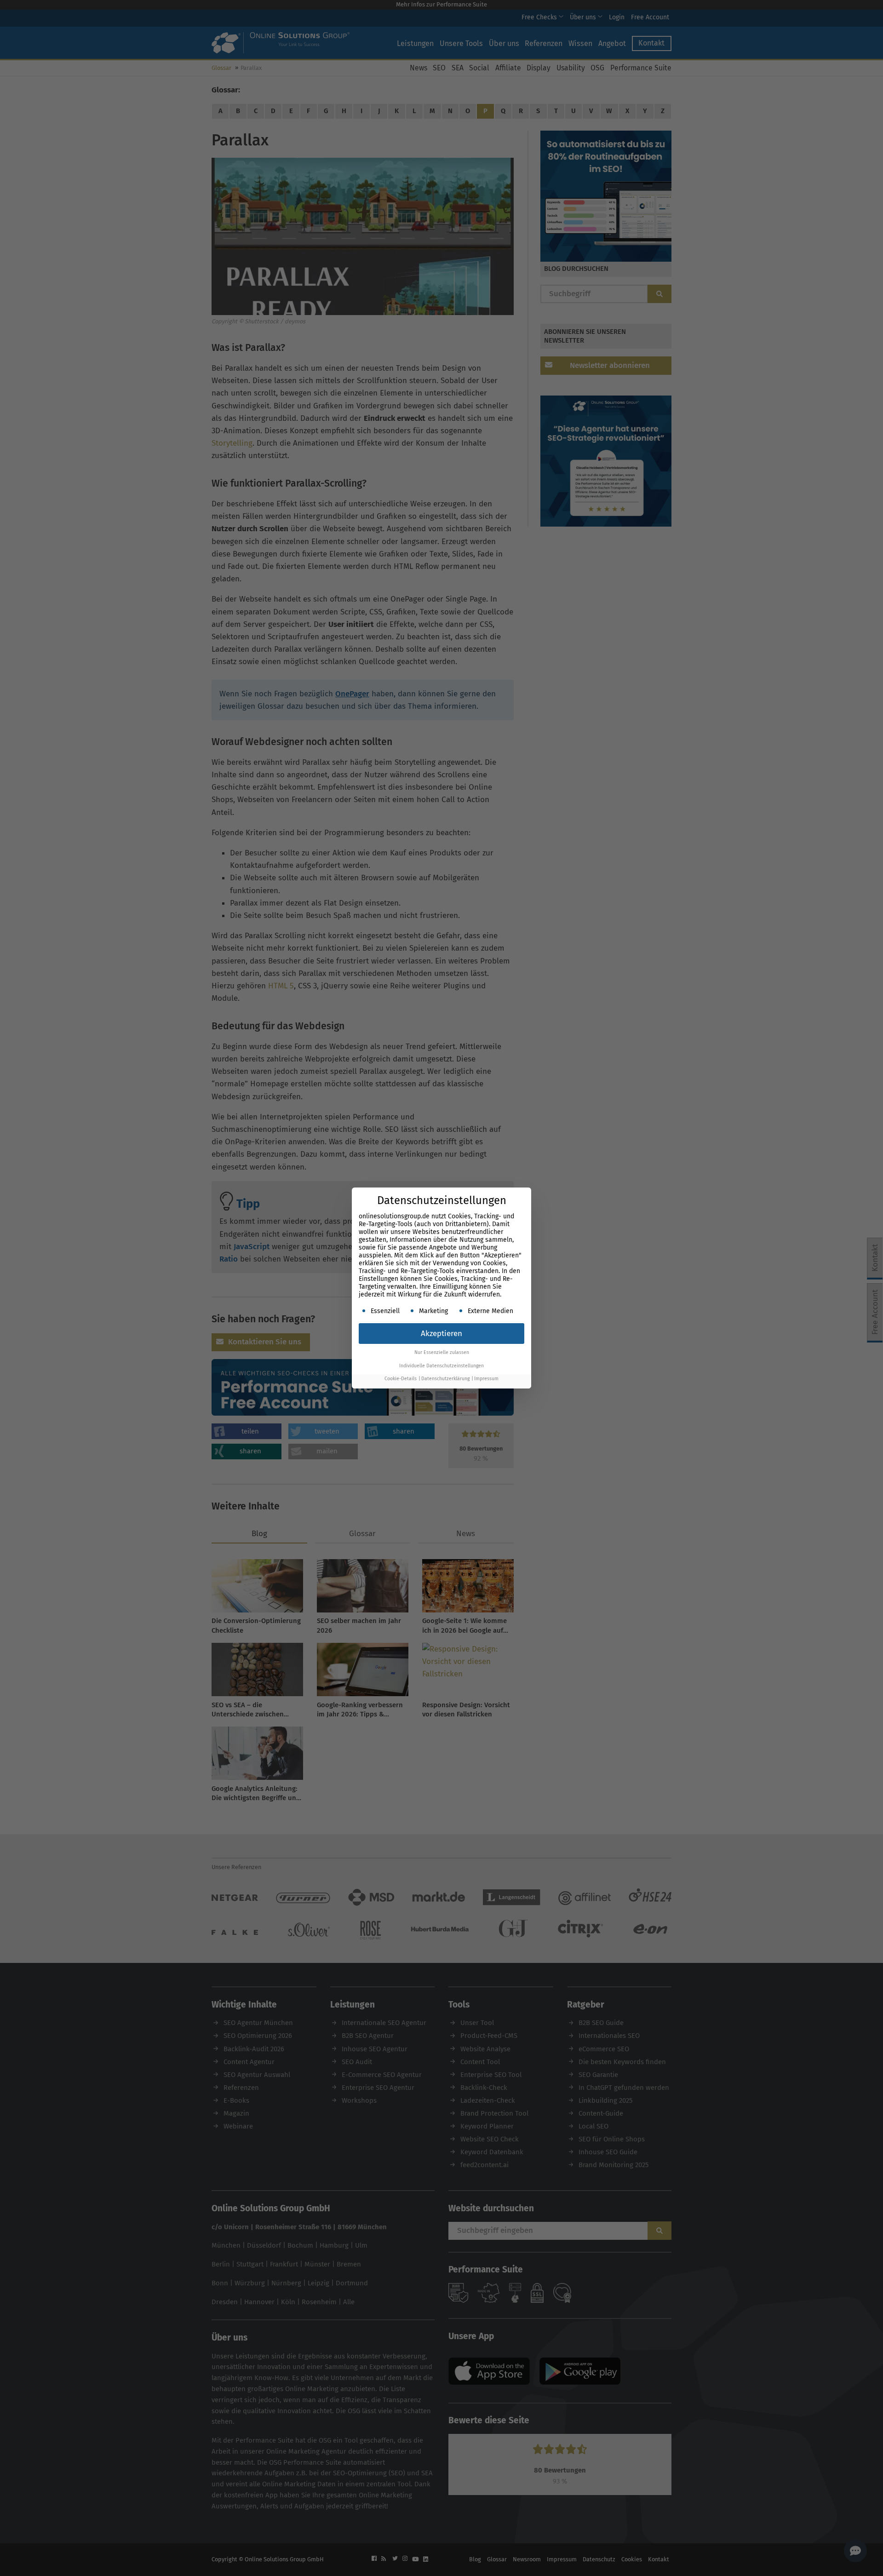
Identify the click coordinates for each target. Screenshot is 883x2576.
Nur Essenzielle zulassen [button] (442, 1352)
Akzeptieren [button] (441, 1334)
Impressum (486, 1379)
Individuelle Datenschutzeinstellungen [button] (441, 1366)
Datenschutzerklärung (445, 1379)
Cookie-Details (401, 1379)
